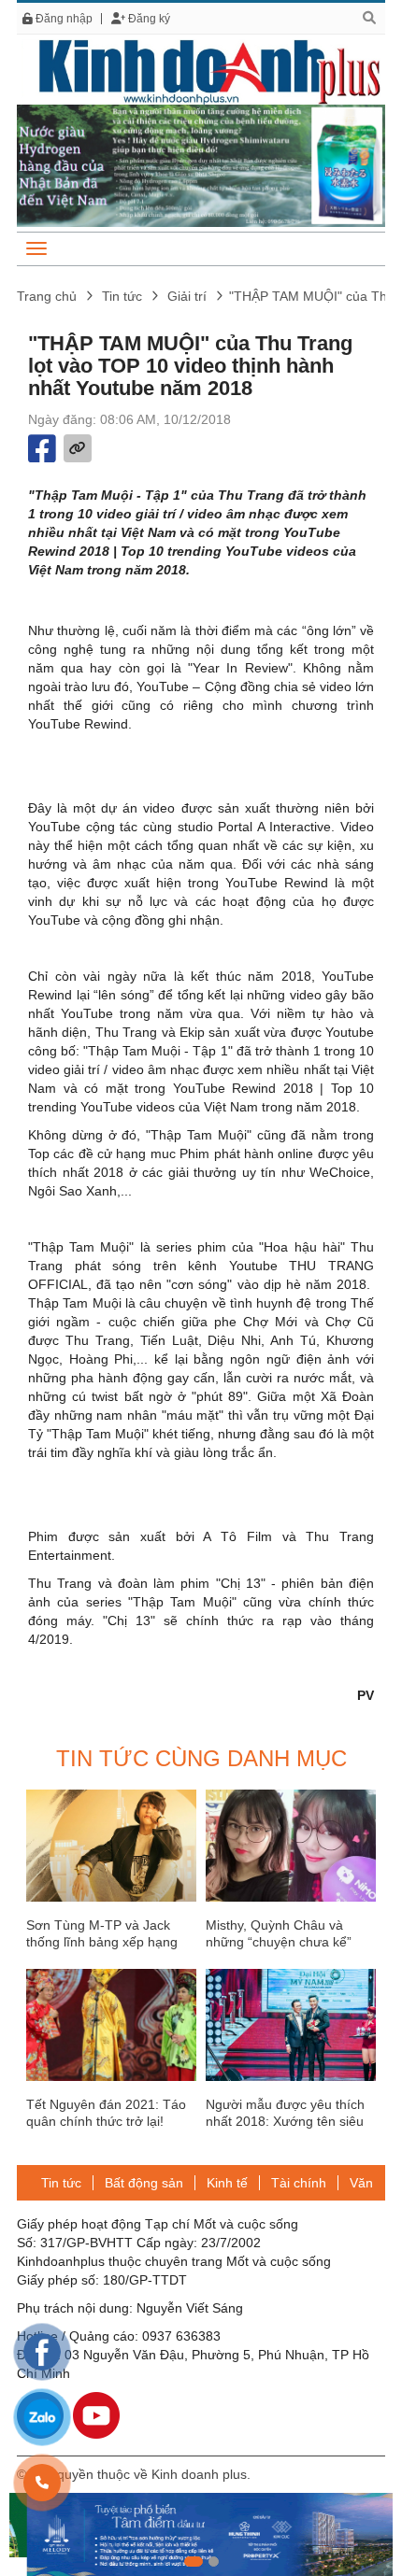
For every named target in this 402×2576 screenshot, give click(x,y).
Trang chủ (47, 296)
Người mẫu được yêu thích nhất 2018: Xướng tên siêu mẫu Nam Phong (285, 2121)
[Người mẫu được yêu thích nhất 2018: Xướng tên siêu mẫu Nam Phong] (291, 2025)
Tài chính (299, 2183)
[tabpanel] (201, 2534)
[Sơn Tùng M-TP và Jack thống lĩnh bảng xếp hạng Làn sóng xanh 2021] (111, 1846)
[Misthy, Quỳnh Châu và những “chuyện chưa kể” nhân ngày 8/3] (291, 1846)
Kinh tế (227, 2183)
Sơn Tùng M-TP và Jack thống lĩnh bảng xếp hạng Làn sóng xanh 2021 (102, 1942)
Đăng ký (148, 19)
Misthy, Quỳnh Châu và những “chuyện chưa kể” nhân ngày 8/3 (279, 1942)
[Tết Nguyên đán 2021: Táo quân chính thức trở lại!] (111, 2025)
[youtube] (96, 2414)
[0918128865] (42, 2483)
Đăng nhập (63, 19)
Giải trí (187, 296)
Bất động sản (144, 2183)
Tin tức (122, 296)
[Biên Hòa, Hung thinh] (201, 2534)
